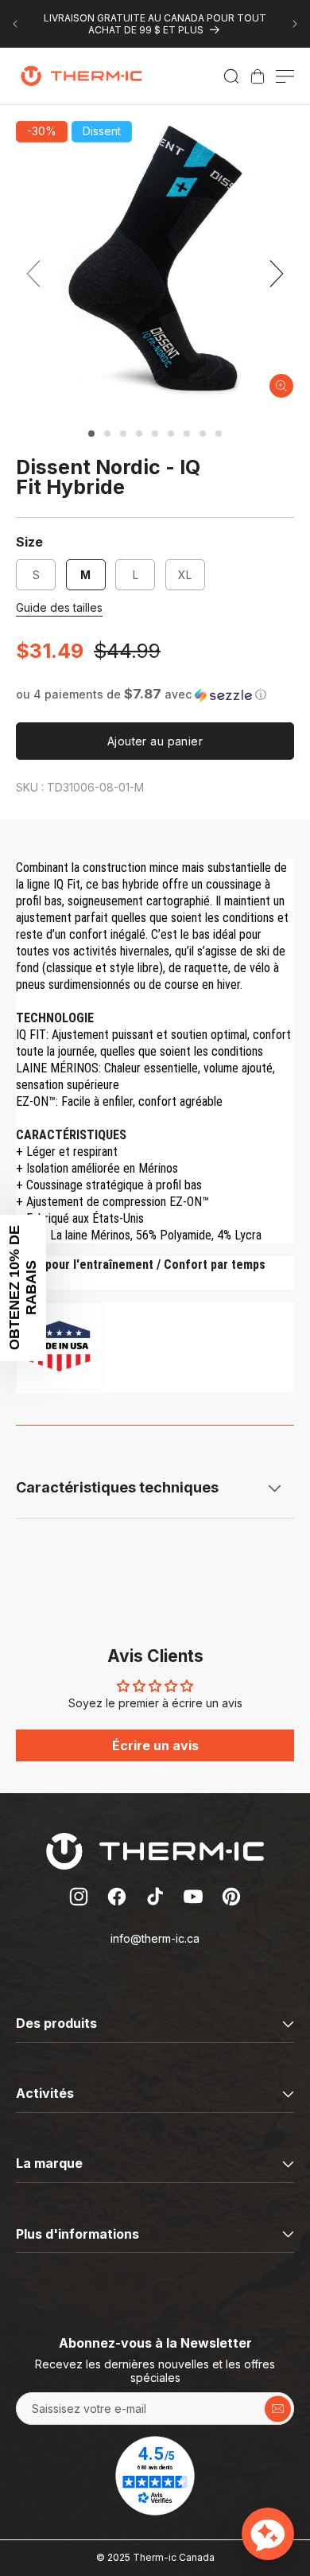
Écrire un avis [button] (155, 1745)
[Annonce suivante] (295, 24)
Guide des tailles (59, 607)
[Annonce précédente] (15, 24)
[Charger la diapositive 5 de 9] (155, 434)
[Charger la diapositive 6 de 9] (171, 434)
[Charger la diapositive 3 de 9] (123, 434)
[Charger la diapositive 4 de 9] (139, 434)
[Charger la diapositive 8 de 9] (203, 434)
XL (185, 575)
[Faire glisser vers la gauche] (33, 274)
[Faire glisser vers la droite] (277, 274)
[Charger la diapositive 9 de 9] (219, 434)
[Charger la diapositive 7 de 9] (187, 434)
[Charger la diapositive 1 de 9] (91, 434)
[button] (231, 76)
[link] (258, 76)
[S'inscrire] (278, 2409)
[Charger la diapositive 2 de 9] (107, 434)
